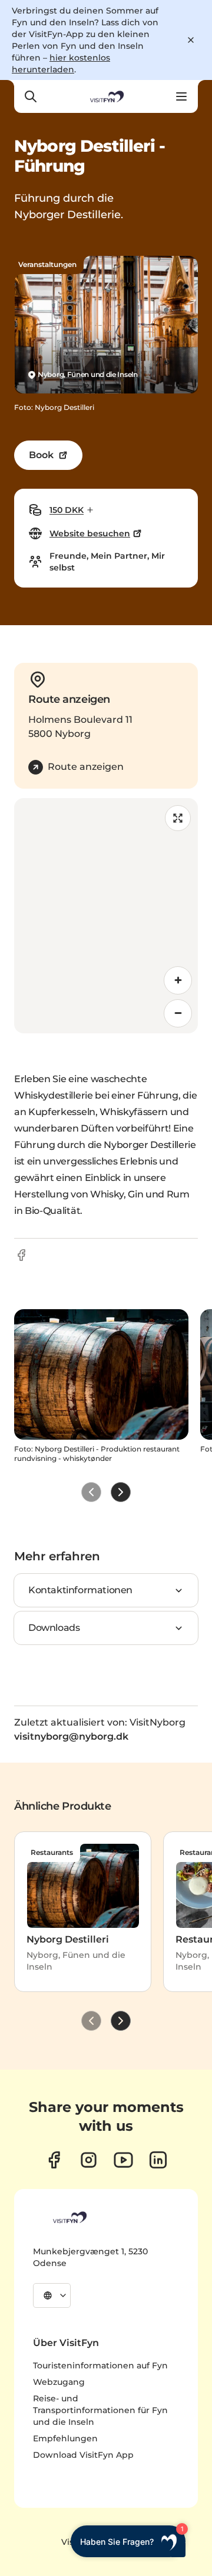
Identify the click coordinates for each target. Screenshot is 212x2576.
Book (41, 455)
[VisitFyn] (69, 2217)
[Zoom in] (178, 980)
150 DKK (67, 510)
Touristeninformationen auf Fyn (100, 2365)
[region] (106, 916)
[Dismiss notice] (191, 40)
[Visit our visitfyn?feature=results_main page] (123, 2160)
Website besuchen (90, 533)
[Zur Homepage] (106, 96)
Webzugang (59, 2382)
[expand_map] (178, 818)
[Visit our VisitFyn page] (54, 2160)
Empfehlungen (65, 2438)
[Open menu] (181, 96)
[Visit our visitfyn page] (89, 2160)
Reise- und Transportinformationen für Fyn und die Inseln (100, 2410)
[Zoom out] (178, 1013)
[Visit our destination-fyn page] (158, 2160)
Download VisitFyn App (83, 2455)
